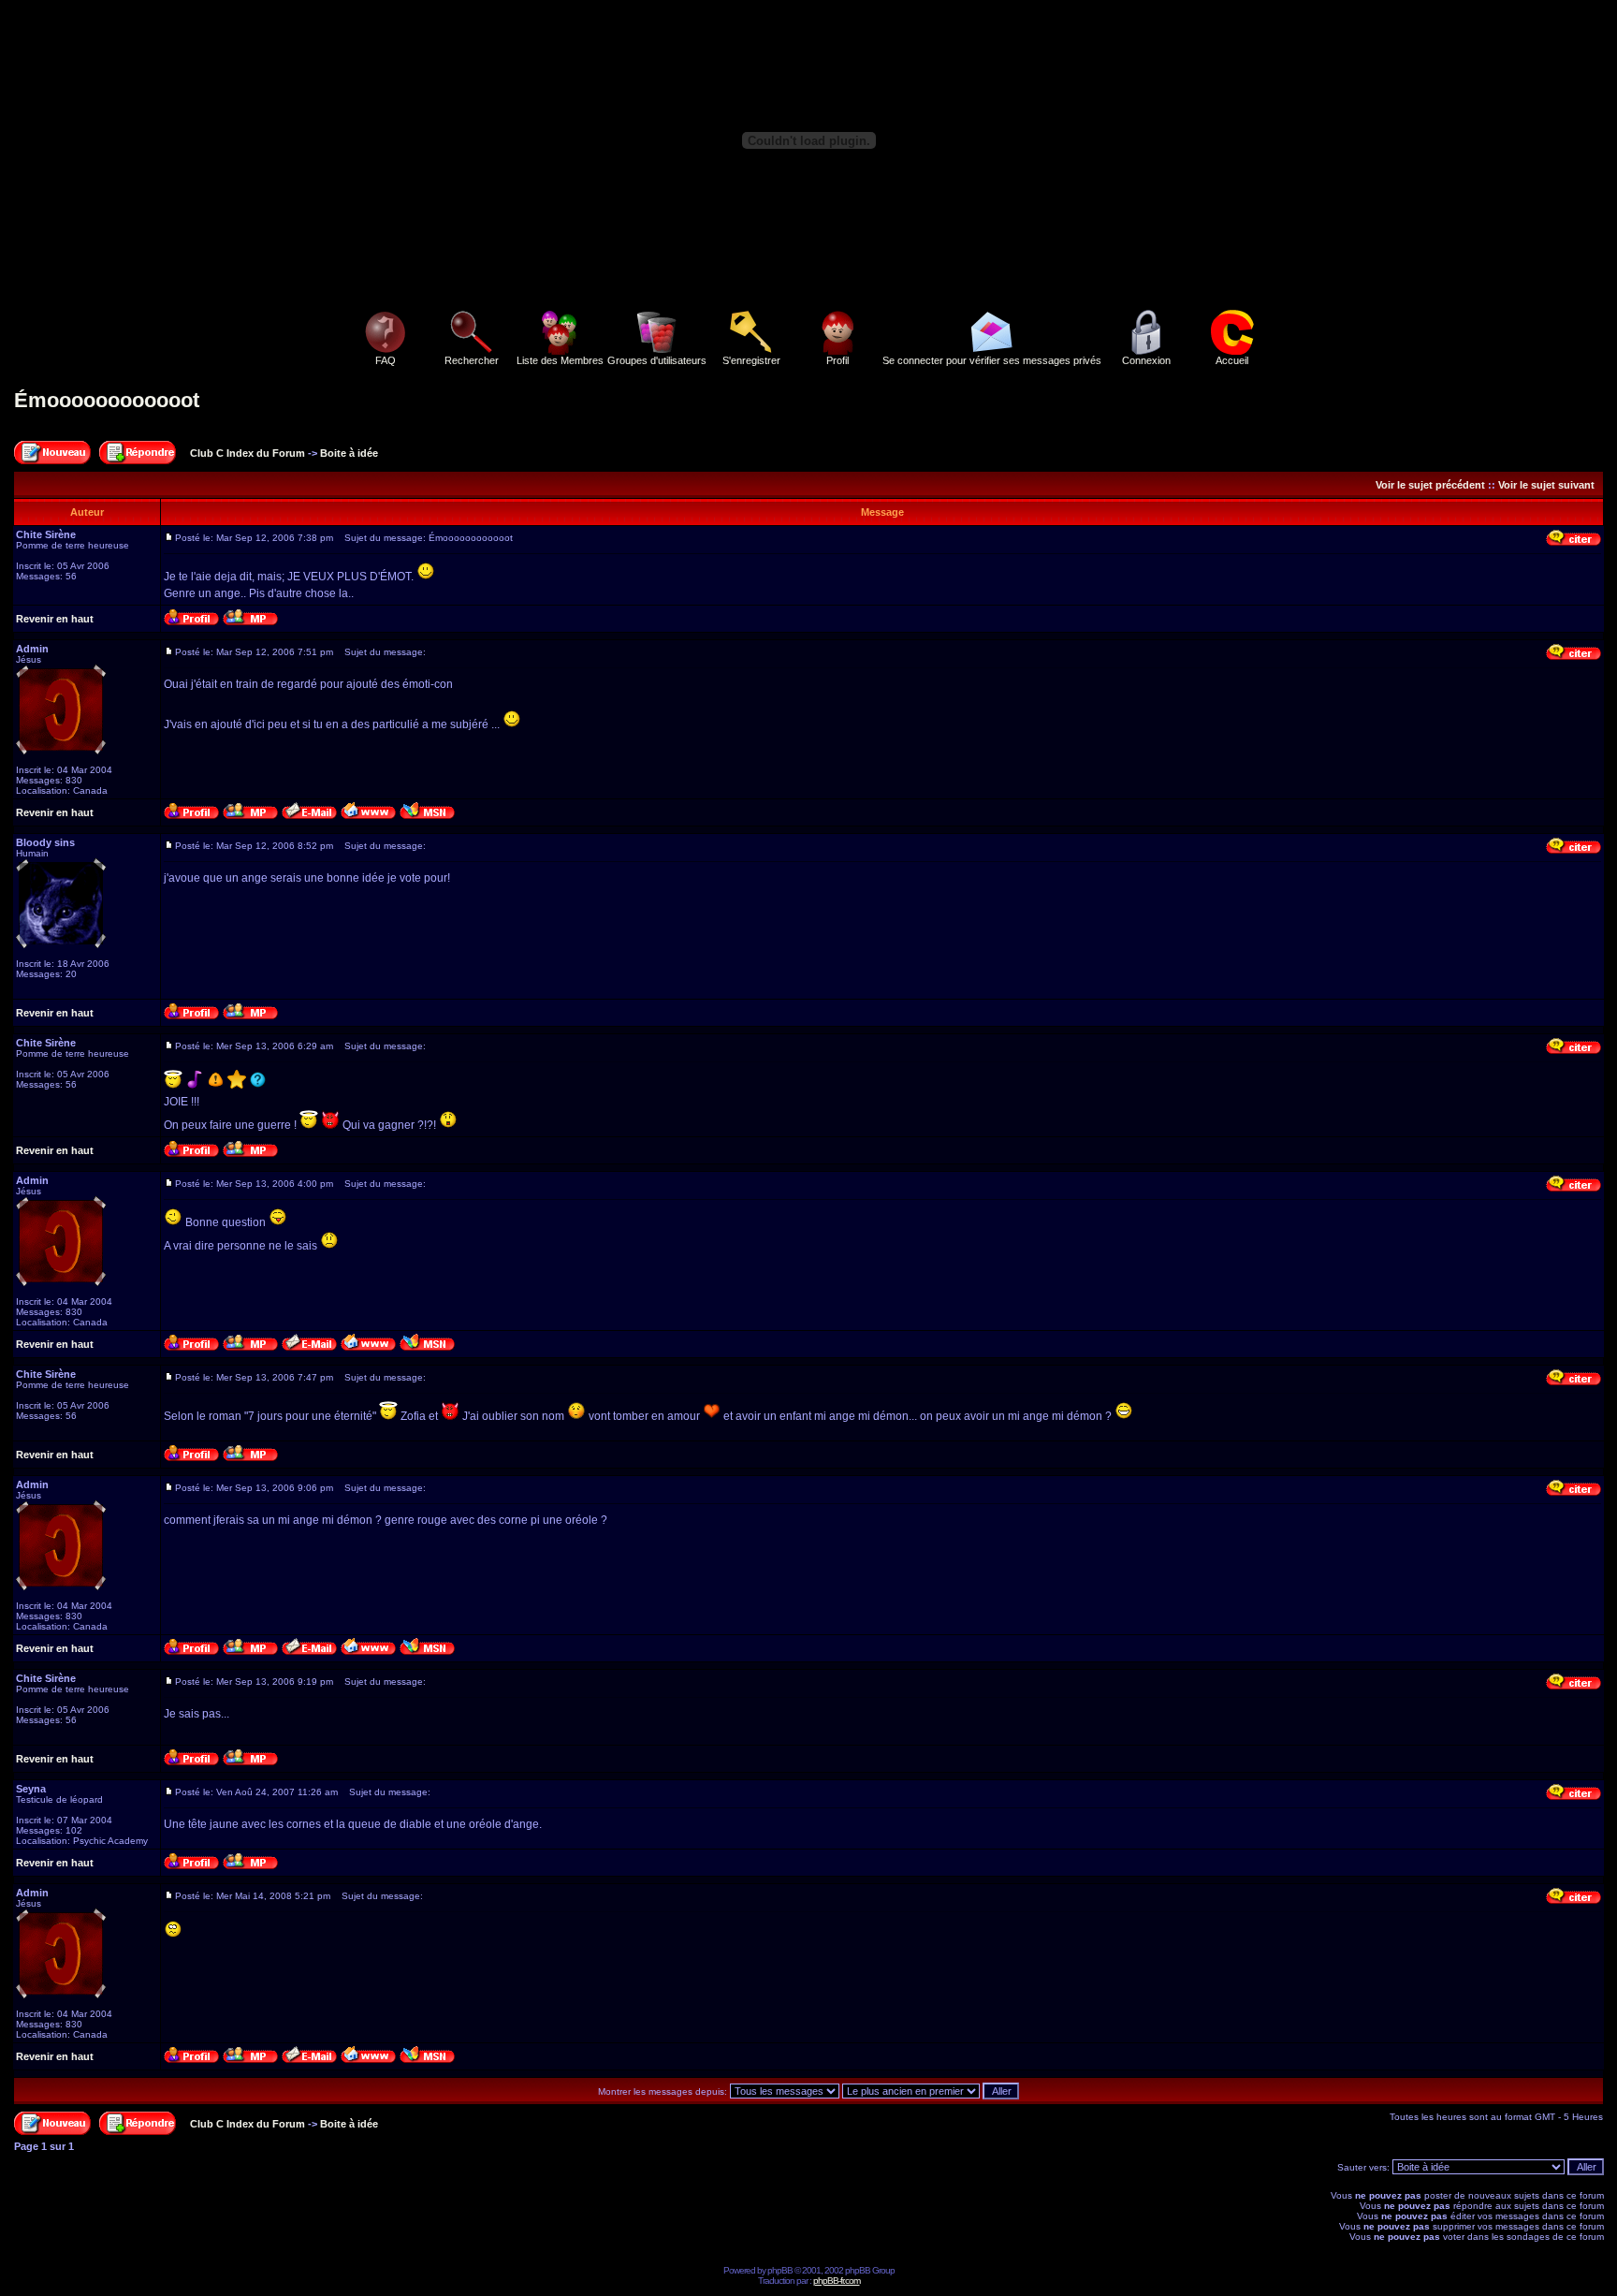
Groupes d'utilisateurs (657, 360)
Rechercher (472, 360)
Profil (838, 360)
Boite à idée (349, 453)
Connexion (1146, 360)
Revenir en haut (55, 619)
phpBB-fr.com (837, 2281)
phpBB (780, 2270)
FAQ (386, 360)
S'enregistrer (751, 360)
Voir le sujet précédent (1430, 485)
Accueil (1232, 360)
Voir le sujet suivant (1546, 485)
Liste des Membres (560, 360)
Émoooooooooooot (107, 400)
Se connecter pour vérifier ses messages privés (992, 360)
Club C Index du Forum (248, 453)
